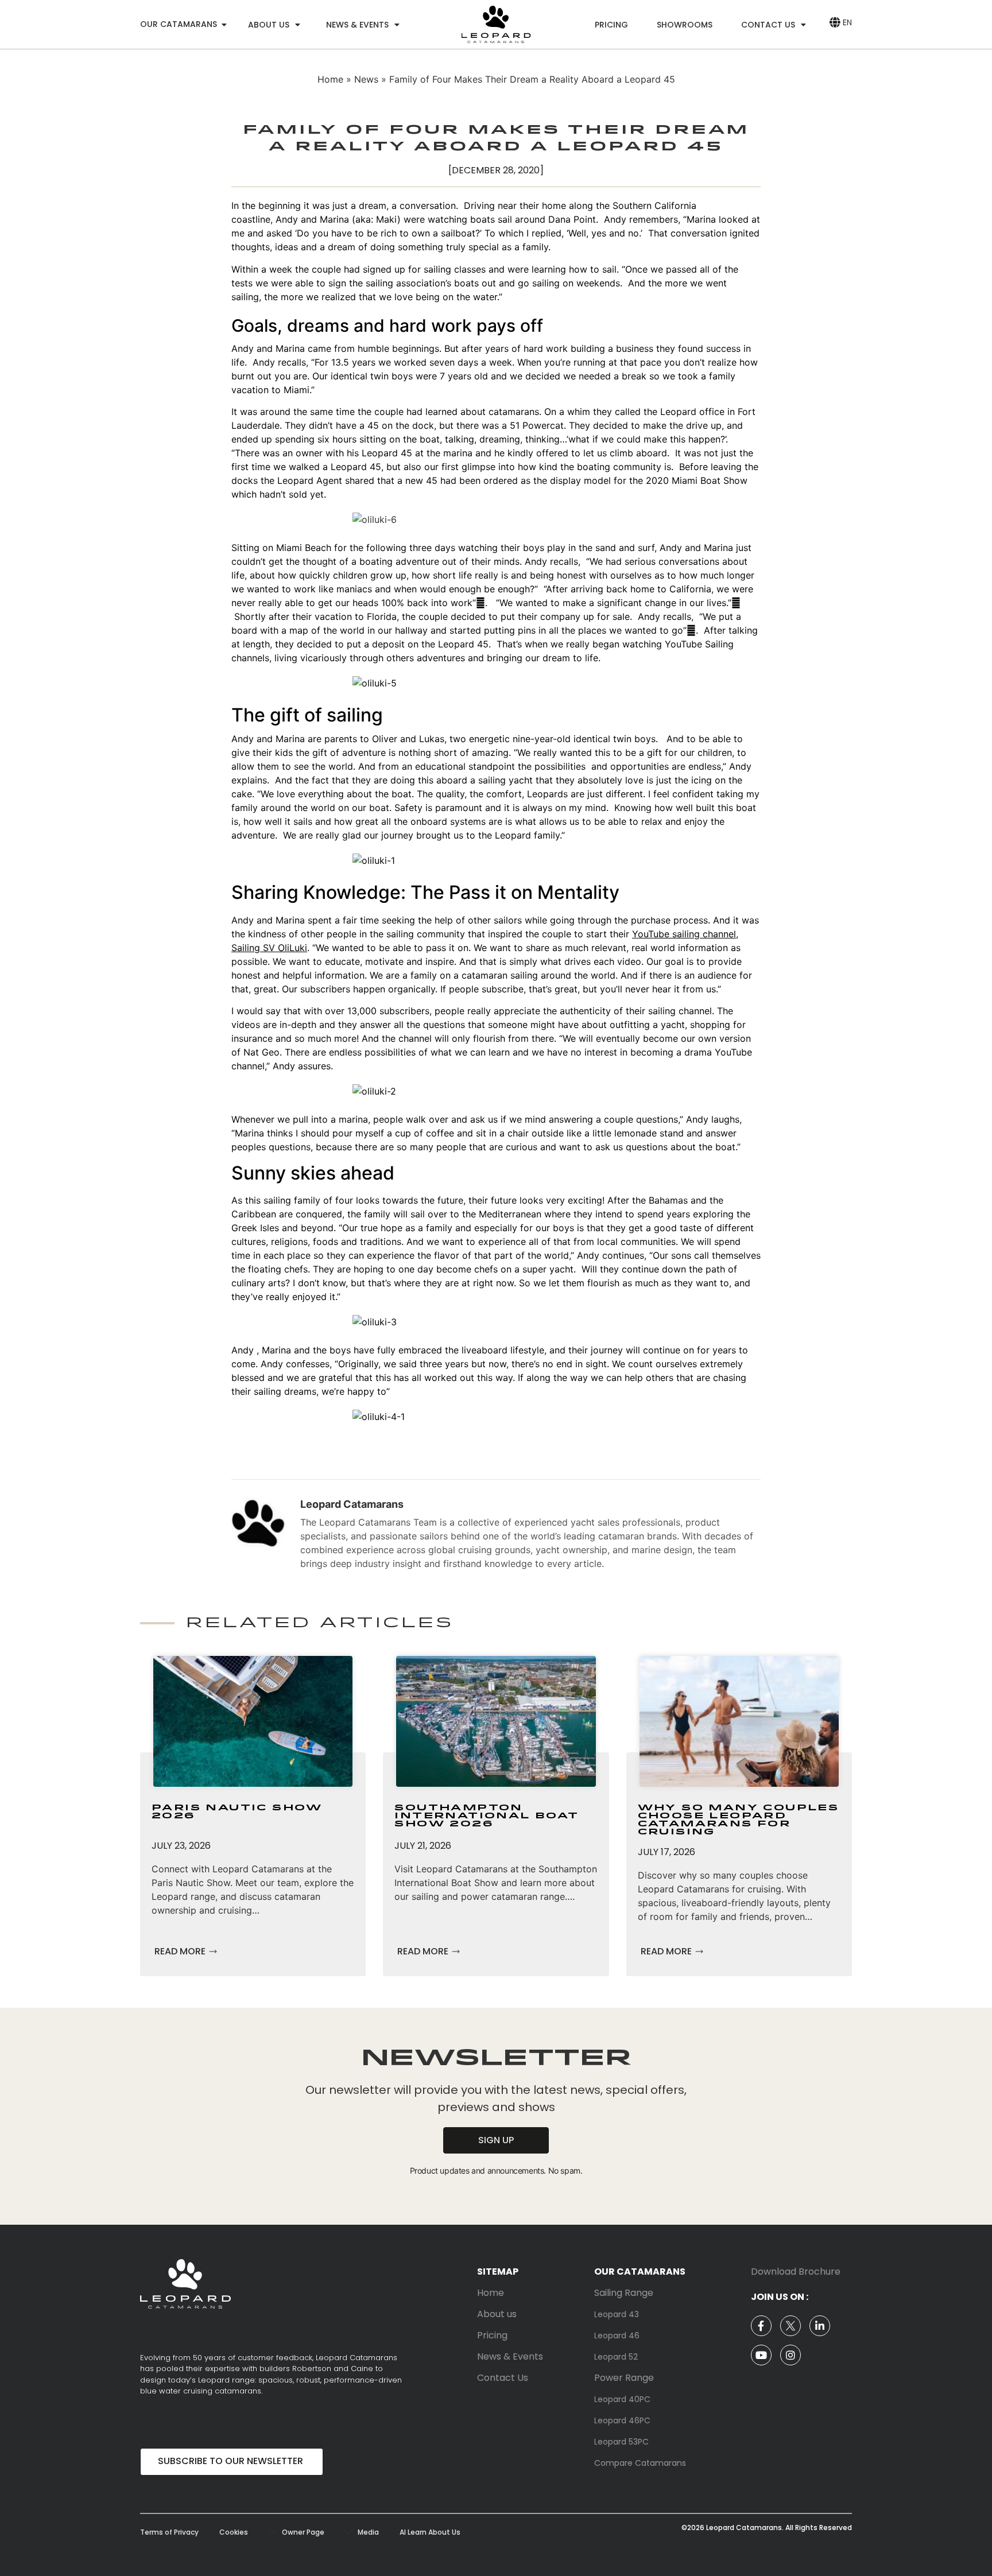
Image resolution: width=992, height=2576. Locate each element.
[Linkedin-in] (820, 2326)
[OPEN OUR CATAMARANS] (224, 24)
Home (330, 79)
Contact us (768, 25)
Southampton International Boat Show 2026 (487, 1816)
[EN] (834, 22)
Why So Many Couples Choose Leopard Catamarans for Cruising (739, 1820)
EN (847, 22)
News (366, 79)
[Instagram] (790, 2355)
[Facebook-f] (761, 2326)
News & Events (357, 25)
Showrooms (685, 25)
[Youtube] (761, 2355)
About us (269, 25)
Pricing (611, 25)
